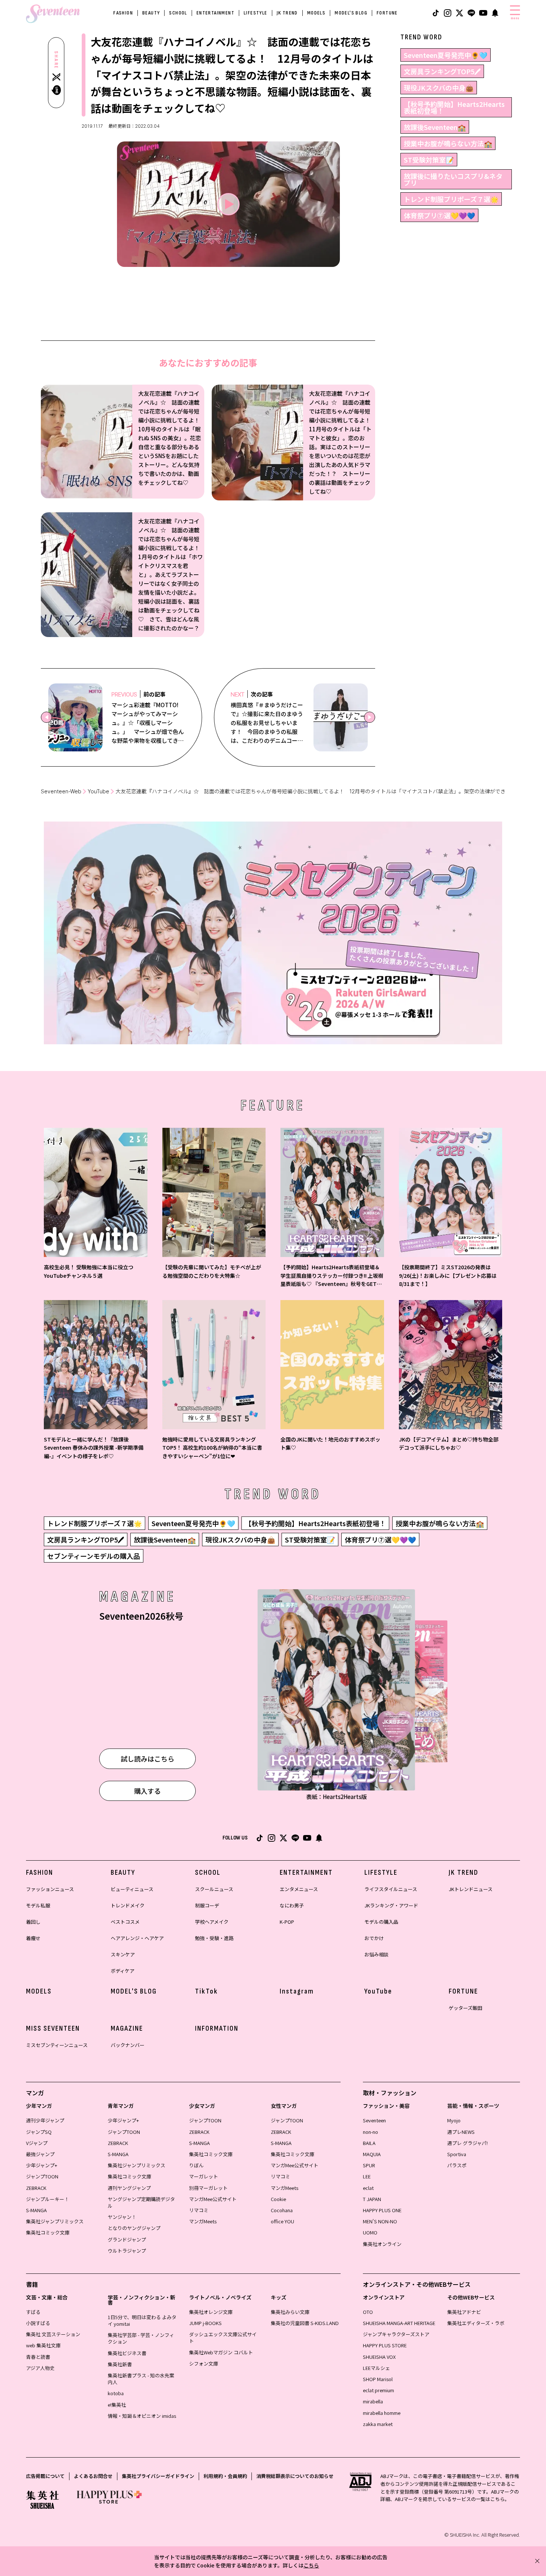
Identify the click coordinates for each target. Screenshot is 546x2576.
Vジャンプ (37, 2143)
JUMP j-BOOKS (205, 2323)
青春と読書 (38, 2357)
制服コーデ (207, 1905)
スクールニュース (214, 1889)
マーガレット (204, 2176)
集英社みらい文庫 (290, 2312)
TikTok (207, 1991)
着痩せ (33, 1938)
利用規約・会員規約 (225, 2476)
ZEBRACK (36, 2188)
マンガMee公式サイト (213, 2199)
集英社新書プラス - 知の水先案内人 (141, 2379)
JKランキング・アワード (391, 1905)
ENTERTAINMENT (215, 13)
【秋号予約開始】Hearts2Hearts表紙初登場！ (454, 107)
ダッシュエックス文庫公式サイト (223, 2337)
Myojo (454, 2120)
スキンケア (123, 1954)
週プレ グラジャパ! (467, 2143)
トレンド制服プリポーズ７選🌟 (451, 199)
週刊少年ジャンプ (45, 2120)
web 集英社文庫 (43, 2345)
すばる (33, 2312)
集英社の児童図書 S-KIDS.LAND (305, 2323)
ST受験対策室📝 (429, 160)
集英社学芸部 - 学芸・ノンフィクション (141, 2338)
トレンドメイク (128, 1905)
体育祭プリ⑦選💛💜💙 (439, 215)
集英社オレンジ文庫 (211, 2312)
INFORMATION (217, 2028)
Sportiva (457, 2154)
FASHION (123, 13)
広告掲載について (45, 2476)
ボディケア (123, 1971)
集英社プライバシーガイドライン (158, 2476)
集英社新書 (120, 2364)
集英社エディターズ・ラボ (476, 2323)
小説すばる (38, 2323)
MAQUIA (372, 2154)
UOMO (370, 2232)
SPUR (369, 2165)
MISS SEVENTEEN (53, 2028)
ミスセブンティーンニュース (57, 2045)
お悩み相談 (376, 1954)
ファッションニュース (50, 1889)
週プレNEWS (461, 2132)
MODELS (316, 13)
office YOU (282, 2221)
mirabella (373, 2401)
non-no (370, 2132)
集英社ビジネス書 (127, 2353)
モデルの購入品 (381, 1922)
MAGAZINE (127, 2028)
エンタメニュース (299, 1889)
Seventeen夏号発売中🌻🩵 (446, 55)
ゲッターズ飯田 (465, 2008)
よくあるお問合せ (93, 2476)
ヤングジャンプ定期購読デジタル (141, 2202)
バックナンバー (128, 2045)
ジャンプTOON (42, 2176)
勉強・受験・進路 (214, 1938)
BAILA (369, 2143)
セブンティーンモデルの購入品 (94, 1556)
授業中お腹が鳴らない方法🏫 (448, 143)
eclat (368, 2188)
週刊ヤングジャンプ (129, 2188)
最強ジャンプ (40, 2154)
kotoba (116, 2393)
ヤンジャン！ (122, 2217)
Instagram (297, 1991)
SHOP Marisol (378, 2379)
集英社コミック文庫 (48, 2232)
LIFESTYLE (256, 13)
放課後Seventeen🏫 (435, 127)
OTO (368, 2312)
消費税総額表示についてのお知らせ (295, 2476)
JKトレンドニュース (471, 1889)
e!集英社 (117, 2405)
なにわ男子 (292, 1905)
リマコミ (199, 2210)
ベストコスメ (125, 1922)
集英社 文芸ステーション (53, 2334)
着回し (33, 1922)
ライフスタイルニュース (391, 1889)
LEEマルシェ (376, 2368)
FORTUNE (387, 13)
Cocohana (282, 2210)
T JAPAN (372, 2199)
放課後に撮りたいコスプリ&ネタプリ (453, 179)
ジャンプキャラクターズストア (396, 2334)
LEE (367, 2176)
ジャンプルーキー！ (48, 2199)
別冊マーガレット (208, 2188)
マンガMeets (203, 2221)
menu (515, 18)
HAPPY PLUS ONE (382, 2210)
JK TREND (287, 13)
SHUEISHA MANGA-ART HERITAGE (399, 2323)
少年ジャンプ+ (42, 2165)
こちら (311, 2565)
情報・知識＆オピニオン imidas (142, 2416)
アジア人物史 (40, 2368)
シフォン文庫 (204, 2363)
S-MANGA (36, 2210)
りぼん (196, 2165)
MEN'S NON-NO (380, 2221)
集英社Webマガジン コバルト (221, 2352)
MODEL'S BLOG (351, 13)
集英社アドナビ (464, 2312)
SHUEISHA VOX (379, 2357)
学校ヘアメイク (212, 1922)
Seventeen (374, 2120)
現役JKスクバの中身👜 (439, 88)
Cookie (278, 2199)
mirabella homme (382, 2413)
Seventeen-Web (61, 791)
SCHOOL (178, 13)
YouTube (98, 791)
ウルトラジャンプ (127, 2251)
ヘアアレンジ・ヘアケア (137, 1938)
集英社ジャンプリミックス (55, 2221)
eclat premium (378, 2390)
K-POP (287, 1922)
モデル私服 (38, 1905)
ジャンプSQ (39, 2132)
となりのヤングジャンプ (134, 2228)
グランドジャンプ (127, 2239)
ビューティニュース (132, 1889)
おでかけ (374, 1938)
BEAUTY (151, 13)
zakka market (378, 2424)
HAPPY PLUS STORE (385, 2345)
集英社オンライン (382, 2244)
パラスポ (457, 2165)
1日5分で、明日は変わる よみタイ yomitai (142, 2320)
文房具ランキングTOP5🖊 (442, 71)
